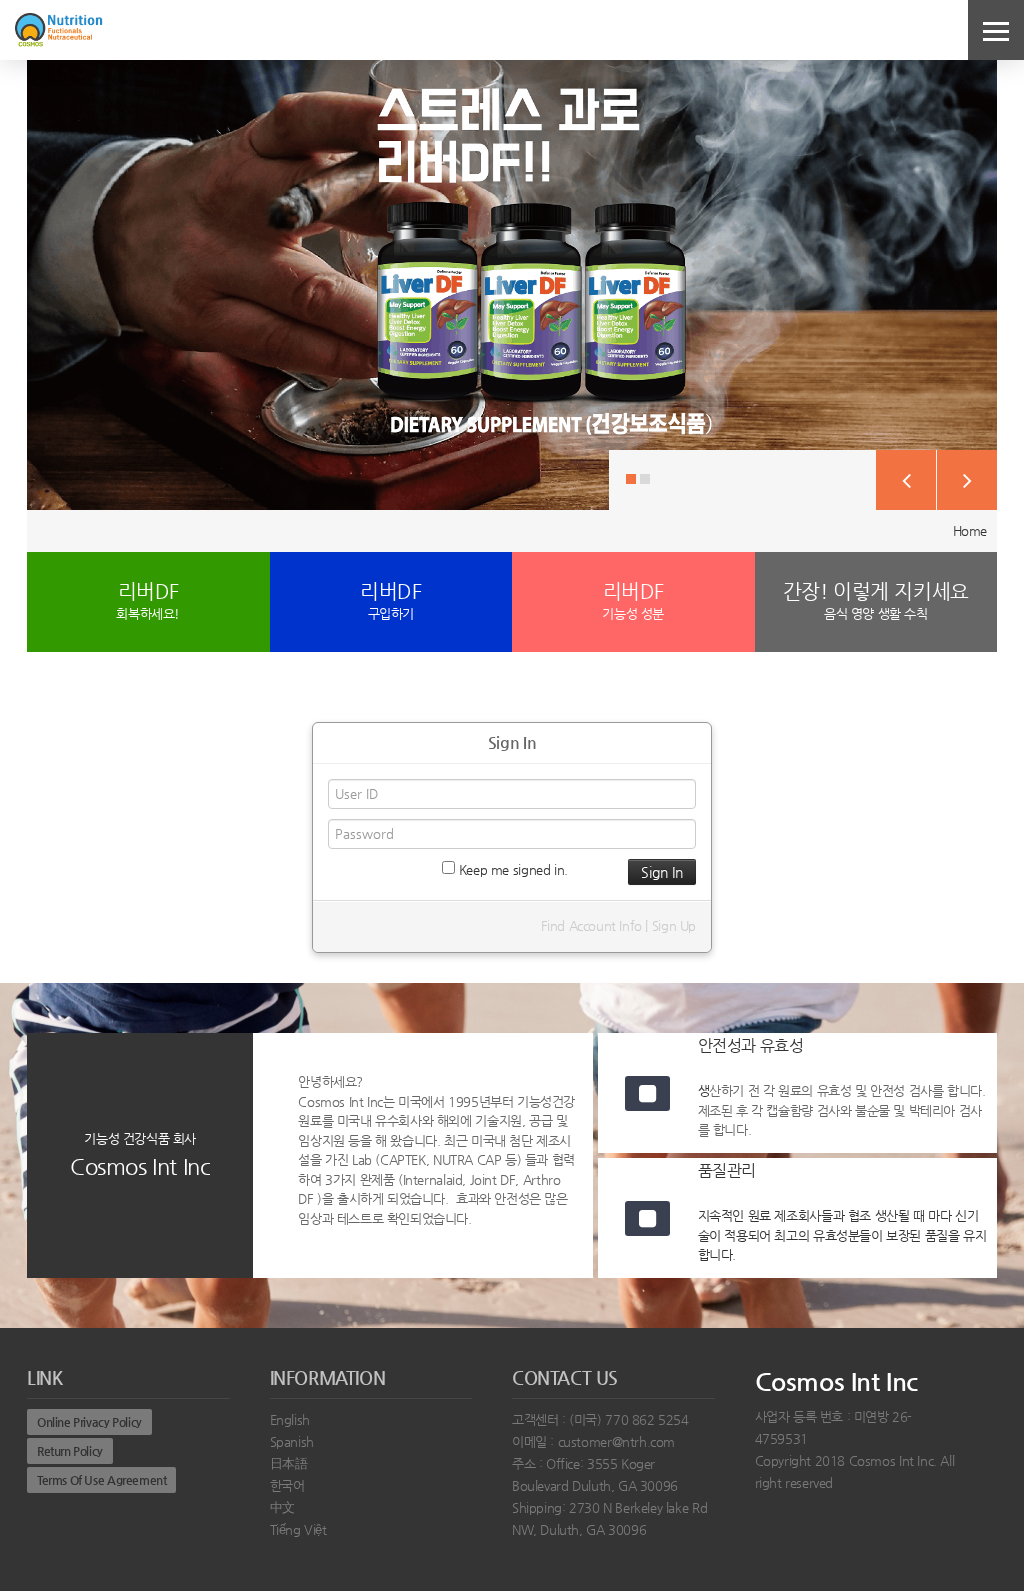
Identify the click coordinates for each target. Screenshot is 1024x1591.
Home (970, 530)
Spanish (292, 1441)
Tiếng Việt (298, 1529)
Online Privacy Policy (89, 1422)
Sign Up (674, 925)
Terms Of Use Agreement (101, 1480)
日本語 (289, 1463)
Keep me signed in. (511, 869)
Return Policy (70, 1451)
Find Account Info (591, 925)
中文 (282, 1507)
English (290, 1419)
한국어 (287, 1485)
